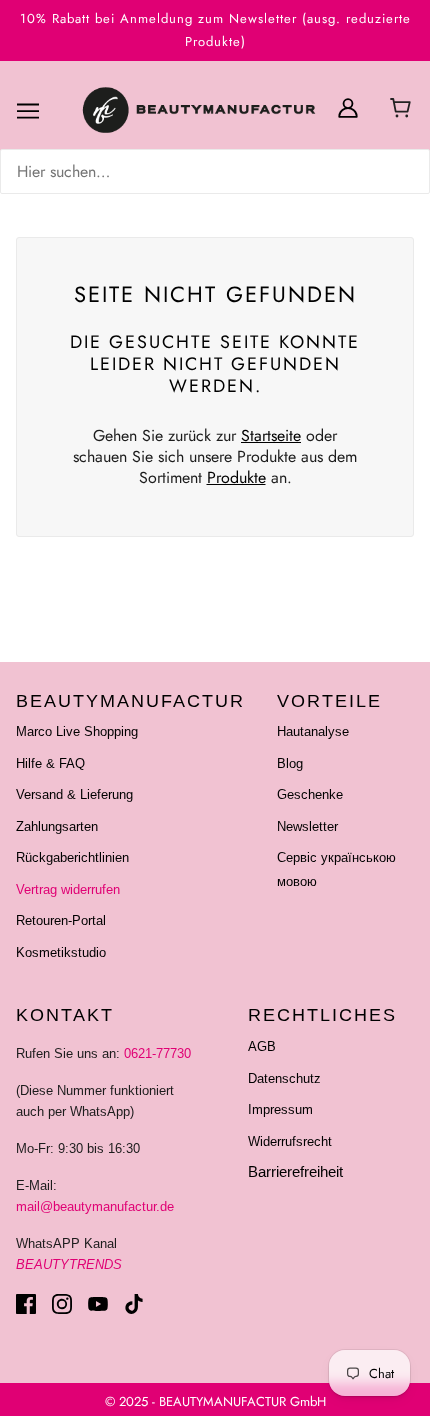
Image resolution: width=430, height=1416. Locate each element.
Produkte (236, 477)
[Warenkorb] (403, 110)
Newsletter (307, 826)
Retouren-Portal (61, 920)
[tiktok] (134, 1303)
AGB (262, 1046)
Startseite (271, 435)
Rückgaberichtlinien (72, 857)
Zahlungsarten (57, 826)
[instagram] (62, 1303)
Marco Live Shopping (77, 731)
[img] (215, 171)
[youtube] (98, 1303)
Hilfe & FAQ (50, 763)
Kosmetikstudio (61, 952)
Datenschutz (284, 1078)
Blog (290, 763)
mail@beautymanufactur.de (95, 1206)
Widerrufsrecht (290, 1141)
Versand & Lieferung (74, 794)
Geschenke (310, 794)
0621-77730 (157, 1053)
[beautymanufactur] (197, 111)
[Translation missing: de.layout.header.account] (348, 107)
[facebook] (26, 1303)
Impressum (280, 1109)
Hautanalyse (313, 731)
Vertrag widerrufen (68, 889)
